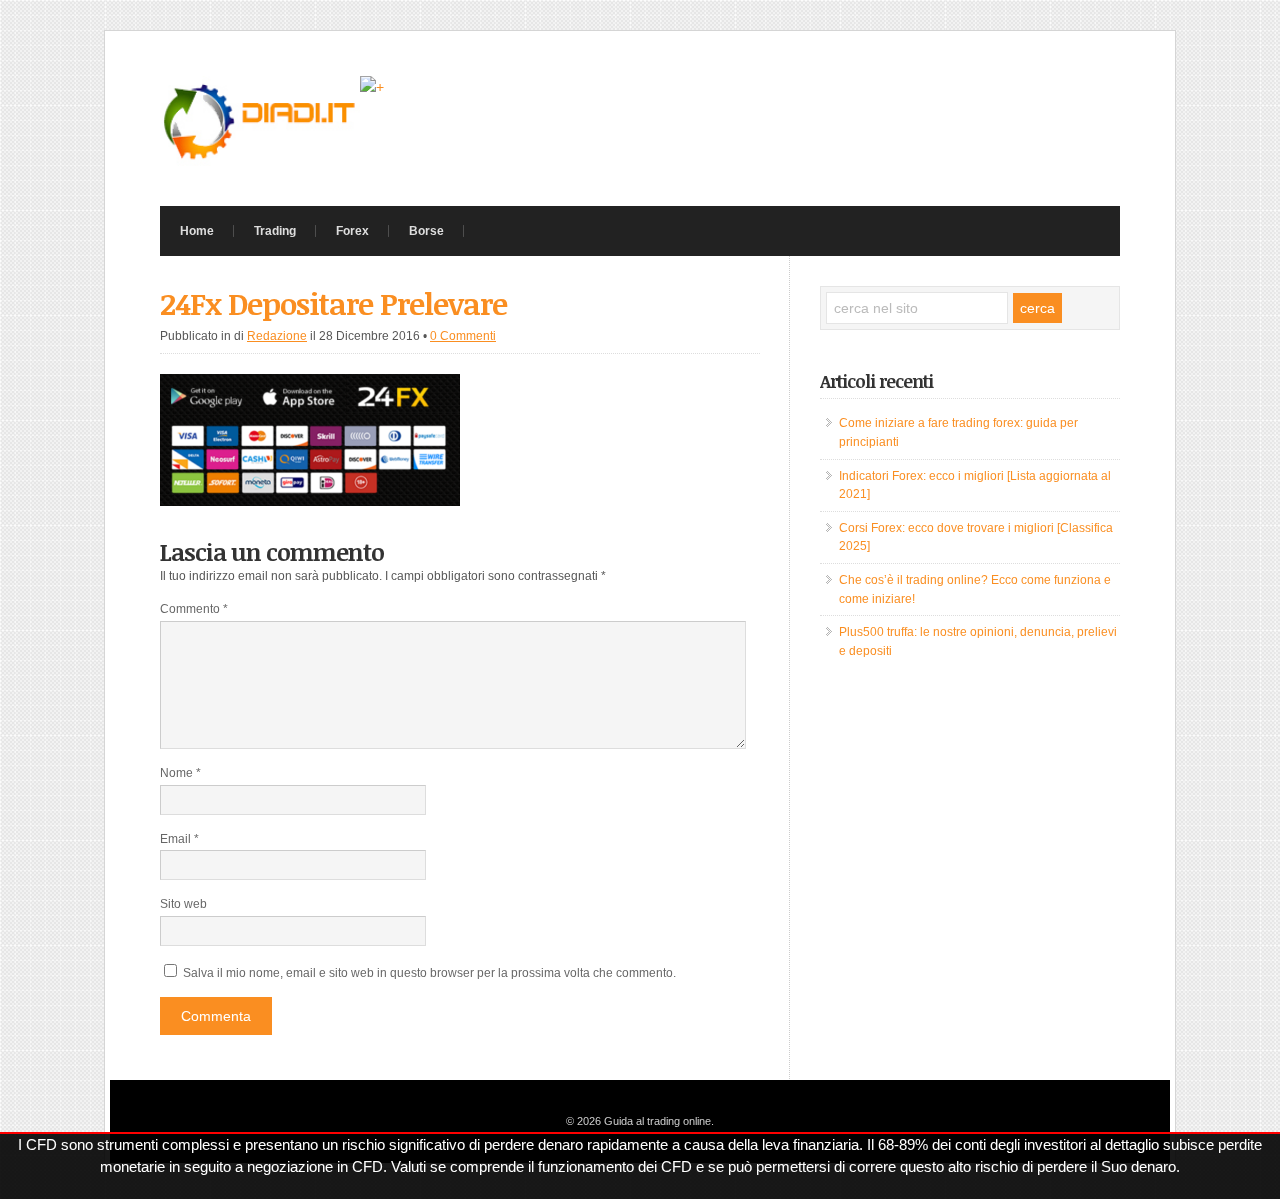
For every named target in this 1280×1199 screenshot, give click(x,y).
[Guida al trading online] (260, 161)
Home (197, 231)
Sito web (183, 904)
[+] (372, 87)
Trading (275, 231)
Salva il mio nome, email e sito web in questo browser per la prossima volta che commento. (429, 973)
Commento (194, 609)
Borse (426, 231)
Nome (180, 773)
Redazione (277, 336)
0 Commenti (463, 336)
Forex (352, 231)
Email (179, 839)
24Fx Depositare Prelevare (333, 303)
